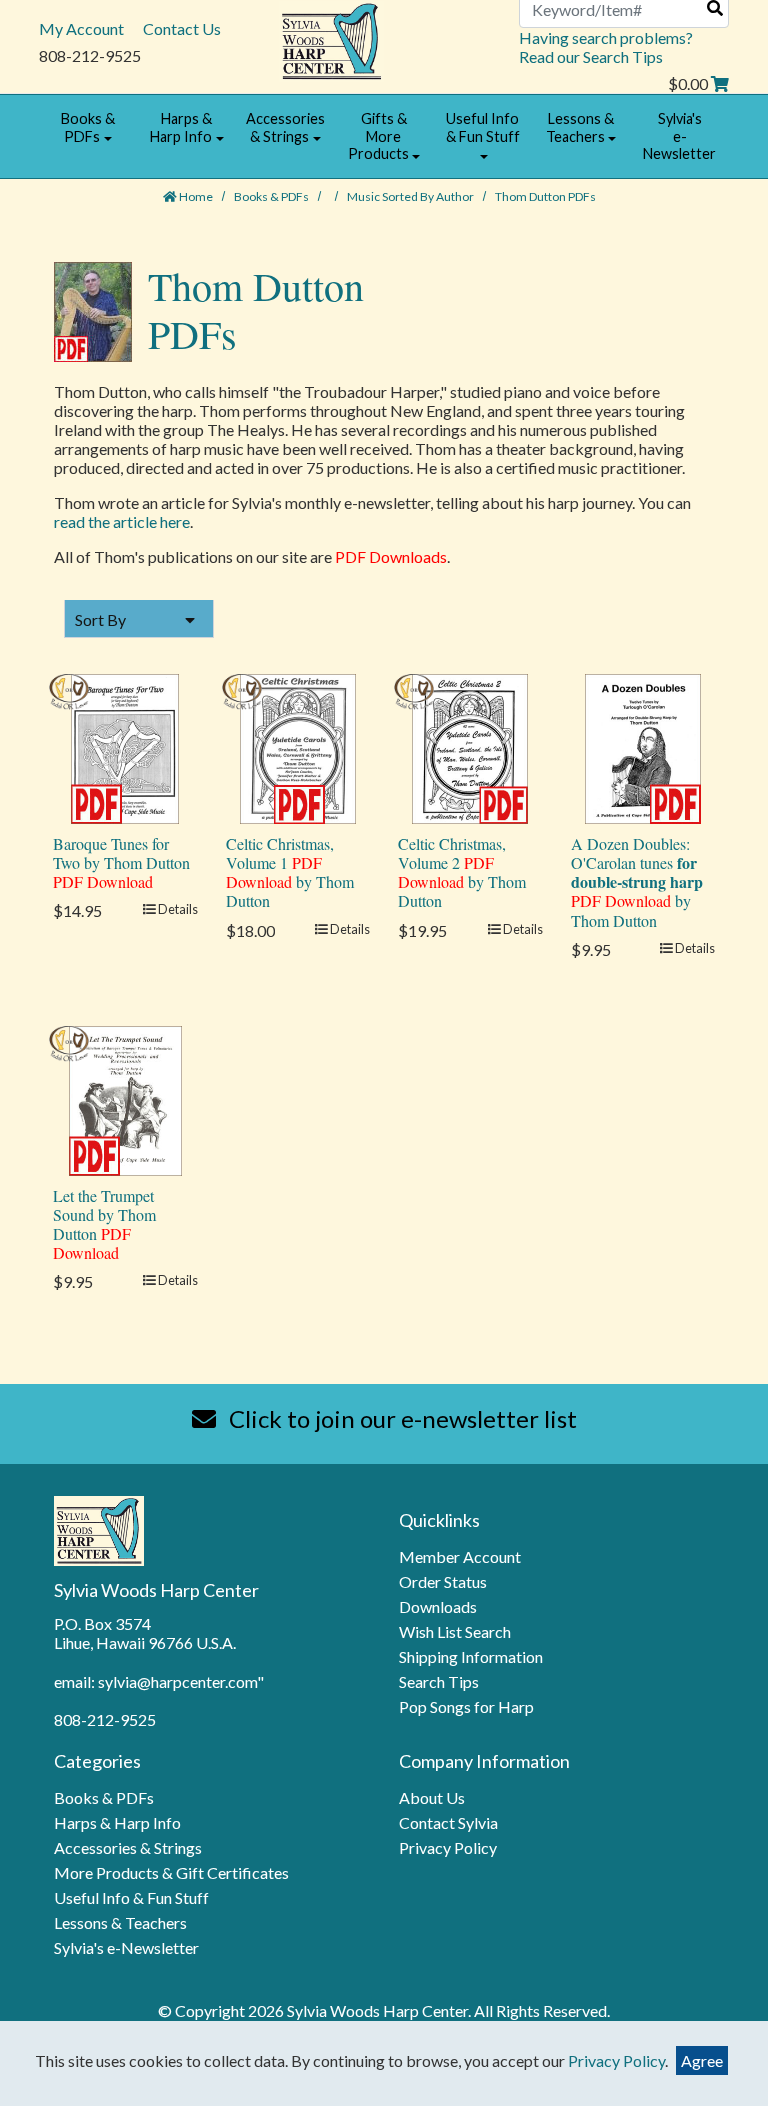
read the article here (122, 521)
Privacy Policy (448, 1847)
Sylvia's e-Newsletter (126, 1947)
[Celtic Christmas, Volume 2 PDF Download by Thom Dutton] (470, 746)
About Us (432, 1797)
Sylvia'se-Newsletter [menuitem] (679, 136)
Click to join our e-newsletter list (400, 1418)
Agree (702, 2060)
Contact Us (182, 28)
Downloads (438, 1606)
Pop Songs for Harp (466, 1706)
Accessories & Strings (128, 1847)
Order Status (443, 1581)
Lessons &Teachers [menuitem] (580, 127)
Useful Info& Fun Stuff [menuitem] (483, 127)
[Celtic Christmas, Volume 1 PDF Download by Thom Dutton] (298, 746)
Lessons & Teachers (120, 1922)
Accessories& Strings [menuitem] (285, 127)
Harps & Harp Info (117, 1822)
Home (195, 196)
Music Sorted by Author (411, 196)
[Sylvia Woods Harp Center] (331, 39)
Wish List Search (455, 1631)
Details (177, 909)
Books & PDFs (272, 196)
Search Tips (439, 1681)
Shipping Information (471, 1656)
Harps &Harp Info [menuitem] (181, 127)
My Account (81, 28)
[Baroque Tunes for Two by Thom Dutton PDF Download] (125, 746)
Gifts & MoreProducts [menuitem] (378, 136)
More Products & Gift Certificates (171, 1872)
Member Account (460, 1556)
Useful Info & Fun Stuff (131, 1897)
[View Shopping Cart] (720, 83)
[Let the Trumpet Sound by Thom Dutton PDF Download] (125, 1098)
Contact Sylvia (448, 1822)
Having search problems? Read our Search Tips (606, 47)
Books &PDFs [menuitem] (88, 127)
